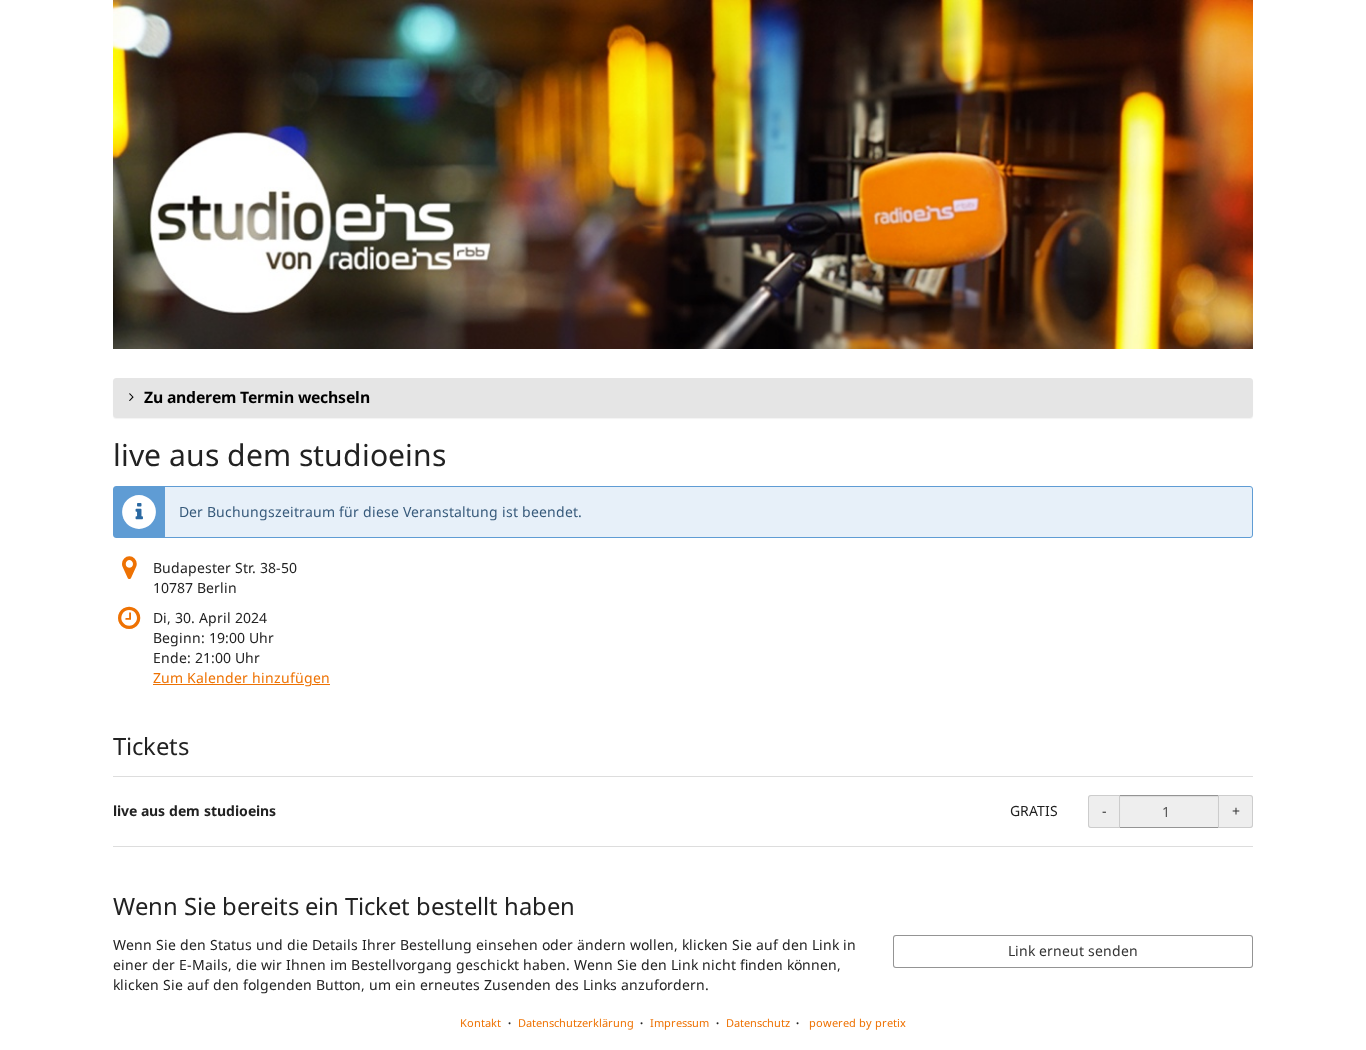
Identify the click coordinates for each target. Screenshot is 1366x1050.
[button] (683, 398)
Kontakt (480, 1022)
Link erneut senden (1073, 950)
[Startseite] (683, 174)
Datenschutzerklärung (576, 1022)
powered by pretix (857, 1022)
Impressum (679, 1022)
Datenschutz (758, 1022)
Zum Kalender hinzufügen (241, 677)
